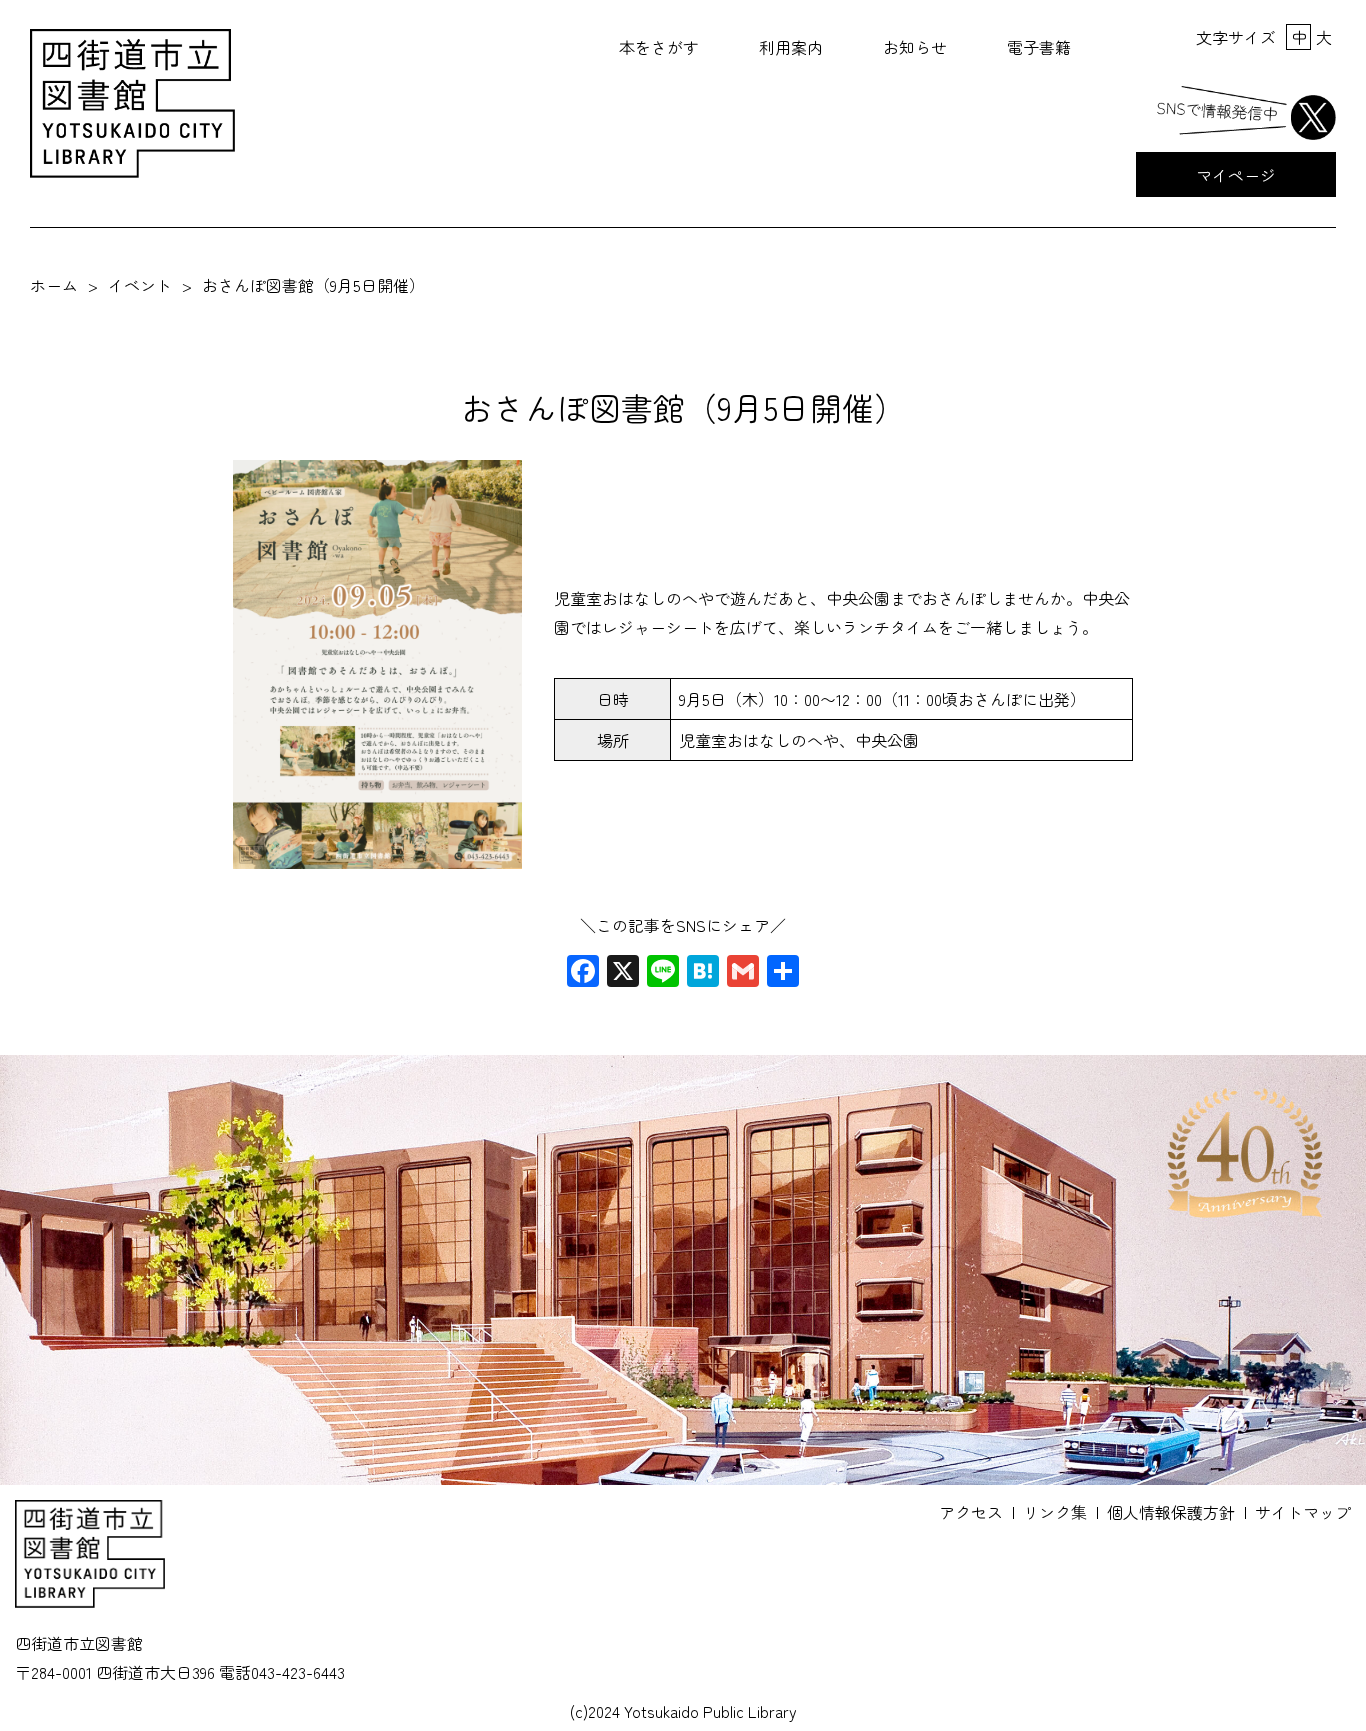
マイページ (1236, 175)
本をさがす (659, 47)
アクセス (971, 1512)
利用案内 (791, 47)
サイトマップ (1303, 1512)
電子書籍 (1039, 47)
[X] (623, 972)
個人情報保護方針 (1171, 1512)
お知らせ (915, 47)
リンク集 (1055, 1512)
